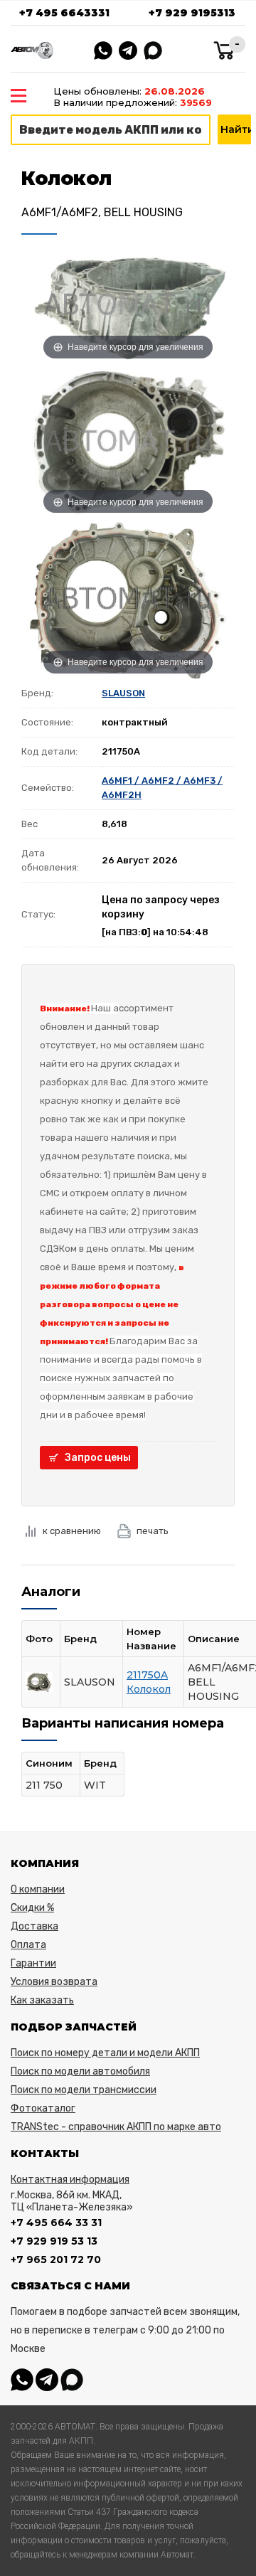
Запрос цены (98, 1458)
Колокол (149, 1689)
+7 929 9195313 (192, 13)
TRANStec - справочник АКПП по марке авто (116, 2127)
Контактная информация (70, 2180)
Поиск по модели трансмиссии (84, 2090)
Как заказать (42, 2000)
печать (153, 1531)
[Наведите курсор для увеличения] (128, 304)
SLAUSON (123, 693)
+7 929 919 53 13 (54, 2241)
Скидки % (32, 1908)
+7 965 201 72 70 (56, 2260)
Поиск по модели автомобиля (80, 2071)
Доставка (34, 1926)
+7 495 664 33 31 (56, 2223)
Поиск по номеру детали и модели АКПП (105, 2053)
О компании (38, 1889)
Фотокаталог (43, 2108)
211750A (147, 1675)
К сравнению (72, 1531)
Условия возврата (54, 1982)
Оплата (28, 1945)
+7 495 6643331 (64, 13)
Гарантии (33, 1963)
